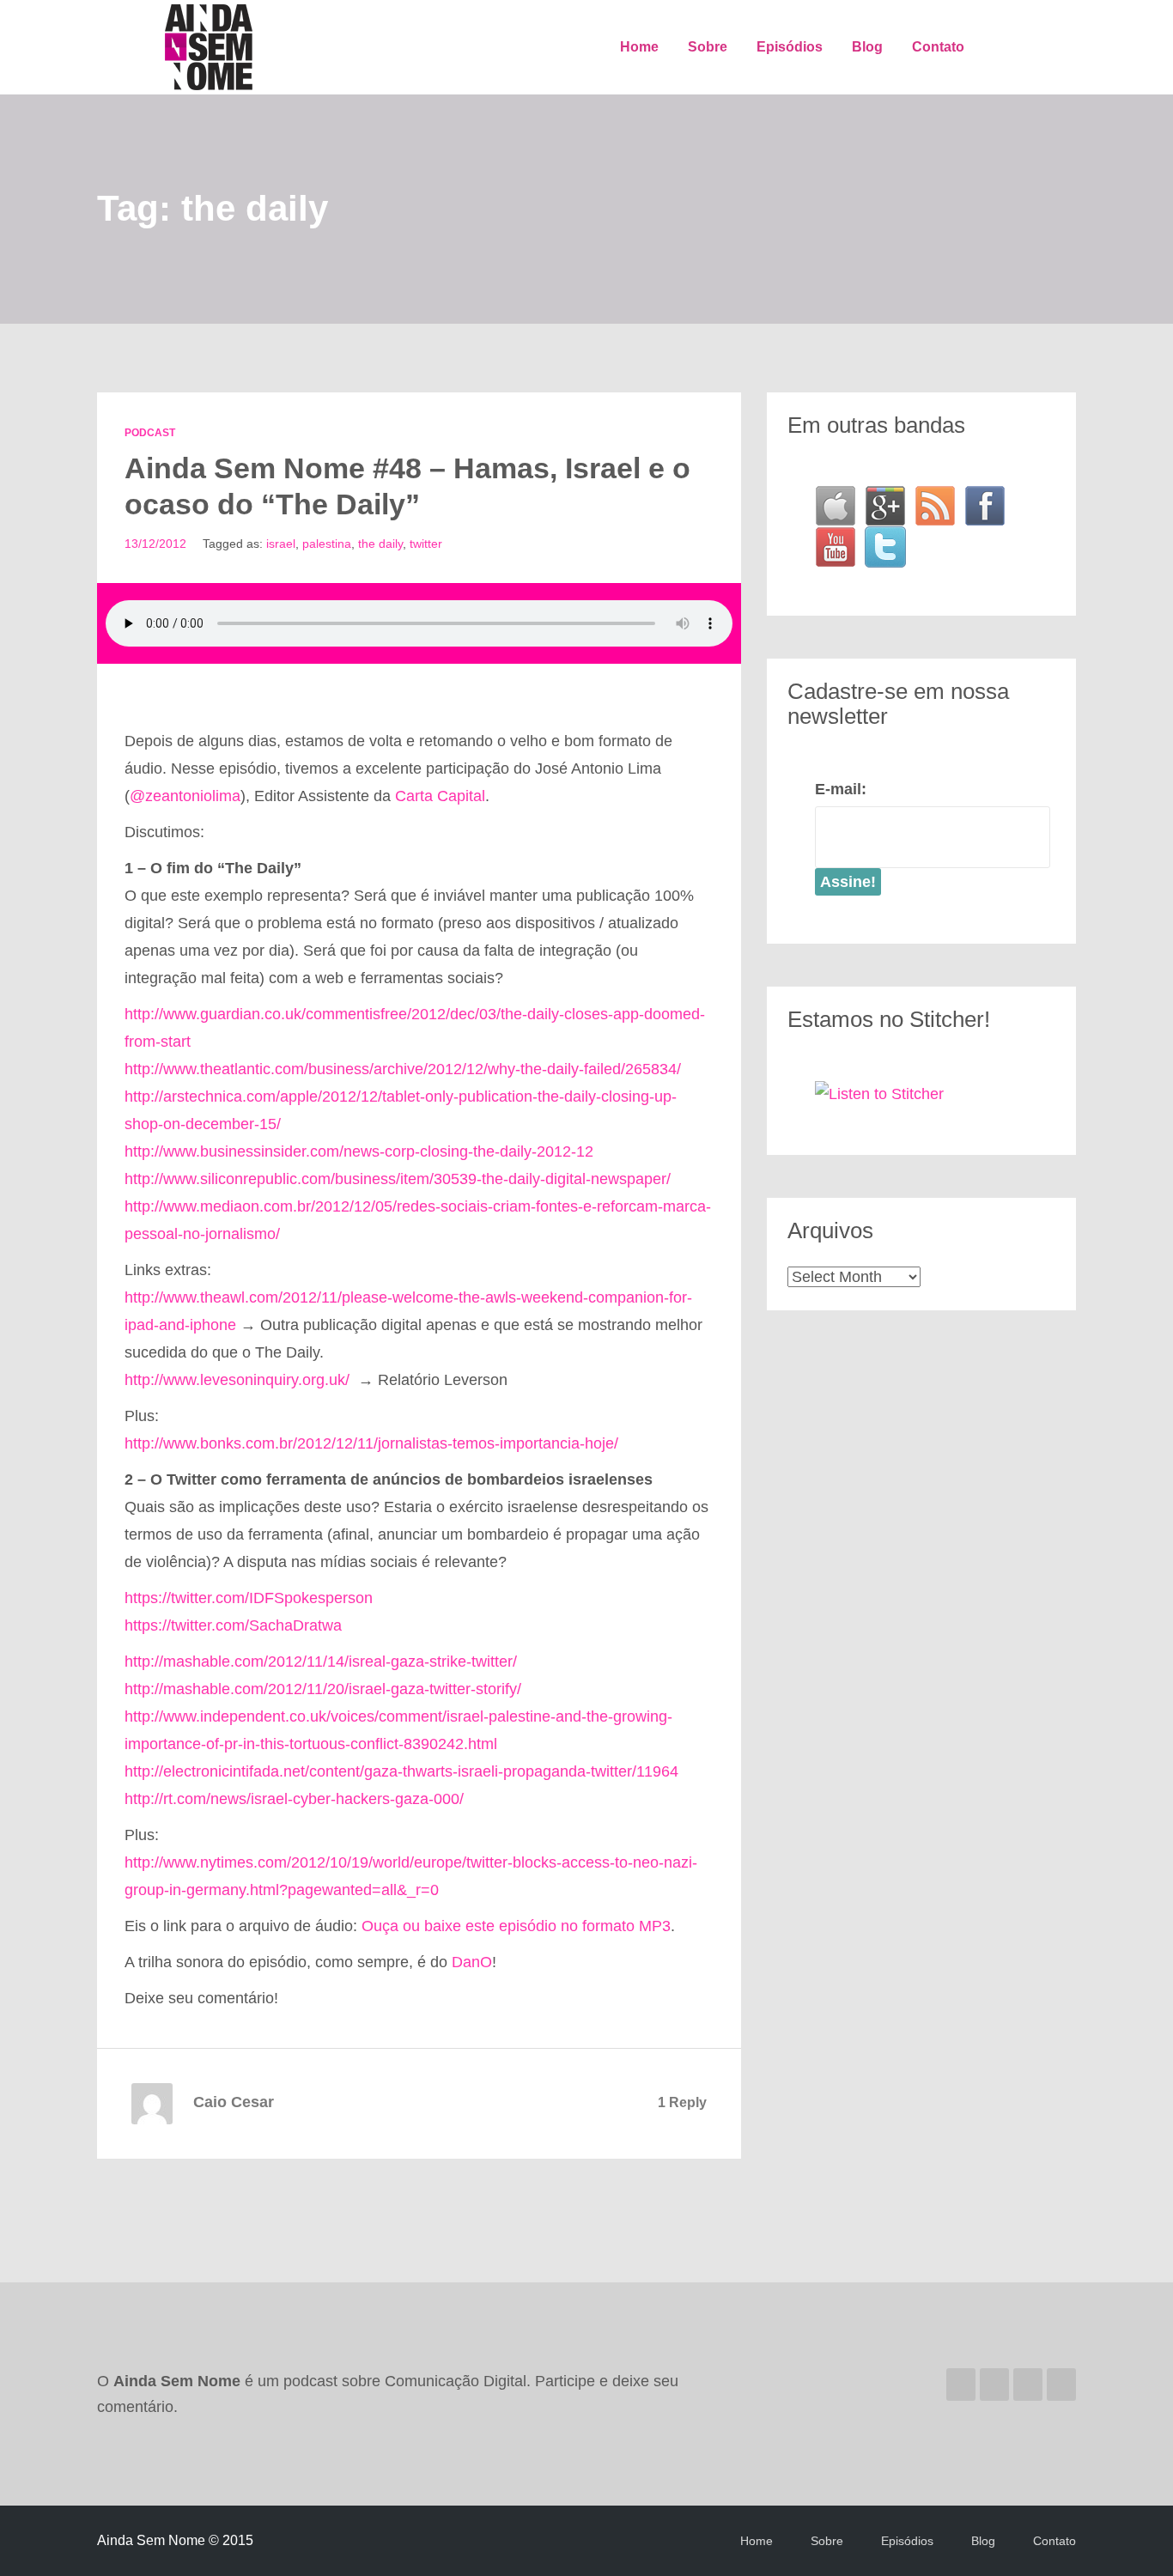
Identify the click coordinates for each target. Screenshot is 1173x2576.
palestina (327, 544)
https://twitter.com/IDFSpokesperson (249, 1598)
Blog (867, 47)
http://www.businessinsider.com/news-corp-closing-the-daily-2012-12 (359, 1151)
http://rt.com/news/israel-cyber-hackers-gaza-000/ (294, 1799)
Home (639, 47)
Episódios (790, 47)
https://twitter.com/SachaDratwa (233, 1625)
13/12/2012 (155, 544)
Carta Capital (440, 796)
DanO (472, 1962)
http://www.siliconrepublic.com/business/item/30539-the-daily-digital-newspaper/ (398, 1179)
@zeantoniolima (185, 796)
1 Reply (682, 2102)
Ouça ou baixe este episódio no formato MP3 (516, 1926)
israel (281, 544)
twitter (426, 544)
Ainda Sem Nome (210, 47)
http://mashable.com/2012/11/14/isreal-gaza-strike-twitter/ (321, 1662)
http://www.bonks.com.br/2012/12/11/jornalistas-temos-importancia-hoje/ (371, 1443)
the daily (380, 544)
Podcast (150, 433)
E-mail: (841, 789)
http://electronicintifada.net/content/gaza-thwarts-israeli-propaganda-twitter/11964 (401, 1771)
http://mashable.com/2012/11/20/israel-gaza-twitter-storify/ (323, 1689)
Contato (938, 47)
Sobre (708, 47)
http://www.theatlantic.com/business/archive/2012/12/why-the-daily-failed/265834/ (403, 1069)
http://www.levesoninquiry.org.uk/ (237, 1380)
